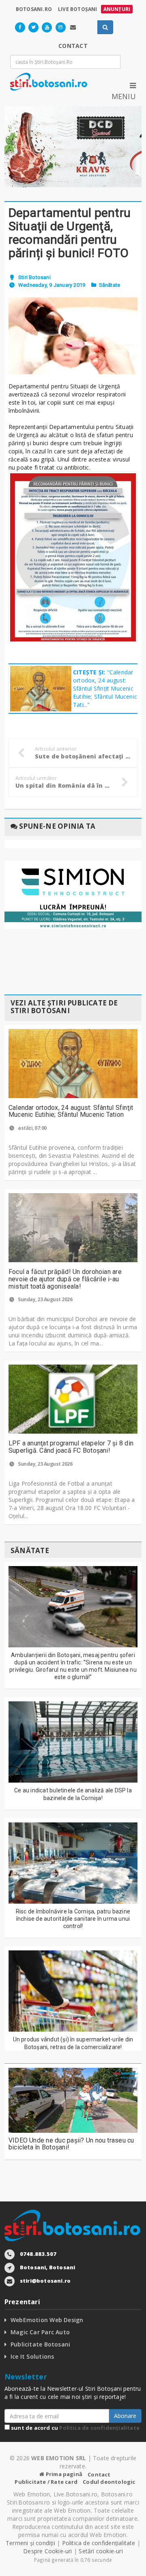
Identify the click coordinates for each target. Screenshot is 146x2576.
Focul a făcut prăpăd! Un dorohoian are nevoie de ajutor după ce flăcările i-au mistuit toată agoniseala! (65, 1279)
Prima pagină (63, 2474)
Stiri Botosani (34, 277)
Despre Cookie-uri (48, 2551)
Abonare (125, 2416)
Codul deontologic (109, 2482)
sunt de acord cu (75, 2428)
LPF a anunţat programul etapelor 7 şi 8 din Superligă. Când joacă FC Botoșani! (71, 1447)
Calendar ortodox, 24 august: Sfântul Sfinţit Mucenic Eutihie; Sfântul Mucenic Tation (71, 1111)
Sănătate (110, 285)
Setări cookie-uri (101, 2551)
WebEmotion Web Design (47, 2320)
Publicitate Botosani (40, 2344)
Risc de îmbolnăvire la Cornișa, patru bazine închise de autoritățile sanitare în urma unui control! (73, 1919)
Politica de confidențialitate (99, 2428)
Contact (99, 2474)
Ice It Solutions (32, 2356)
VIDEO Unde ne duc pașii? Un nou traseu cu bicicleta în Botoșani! (71, 2144)
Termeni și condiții (30, 2543)
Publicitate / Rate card (46, 2482)
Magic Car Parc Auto (40, 2332)
